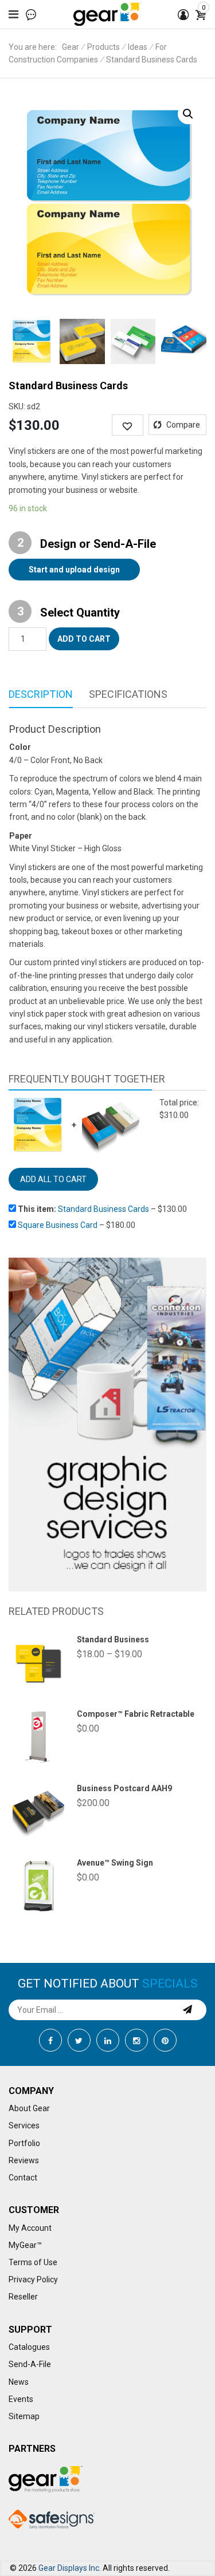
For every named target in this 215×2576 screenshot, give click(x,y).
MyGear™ (25, 2245)
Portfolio (24, 2143)
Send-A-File (30, 2364)
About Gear (29, 2108)
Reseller (23, 2297)
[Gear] (108, 14)
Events (21, 2399)
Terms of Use (33, 2262)
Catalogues (29, 2347)
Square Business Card (58, 1225)
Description (41, 694)
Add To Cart (84, 639)
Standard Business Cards (103, 1209)
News (19, 2382)
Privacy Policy (33, 2279)
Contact (23, 2178)
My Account (30, 2228)
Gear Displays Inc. (70, 2568)
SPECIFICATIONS (128, 694)
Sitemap (24, 2416)
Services (24, 2125)
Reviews (24, 2160)
